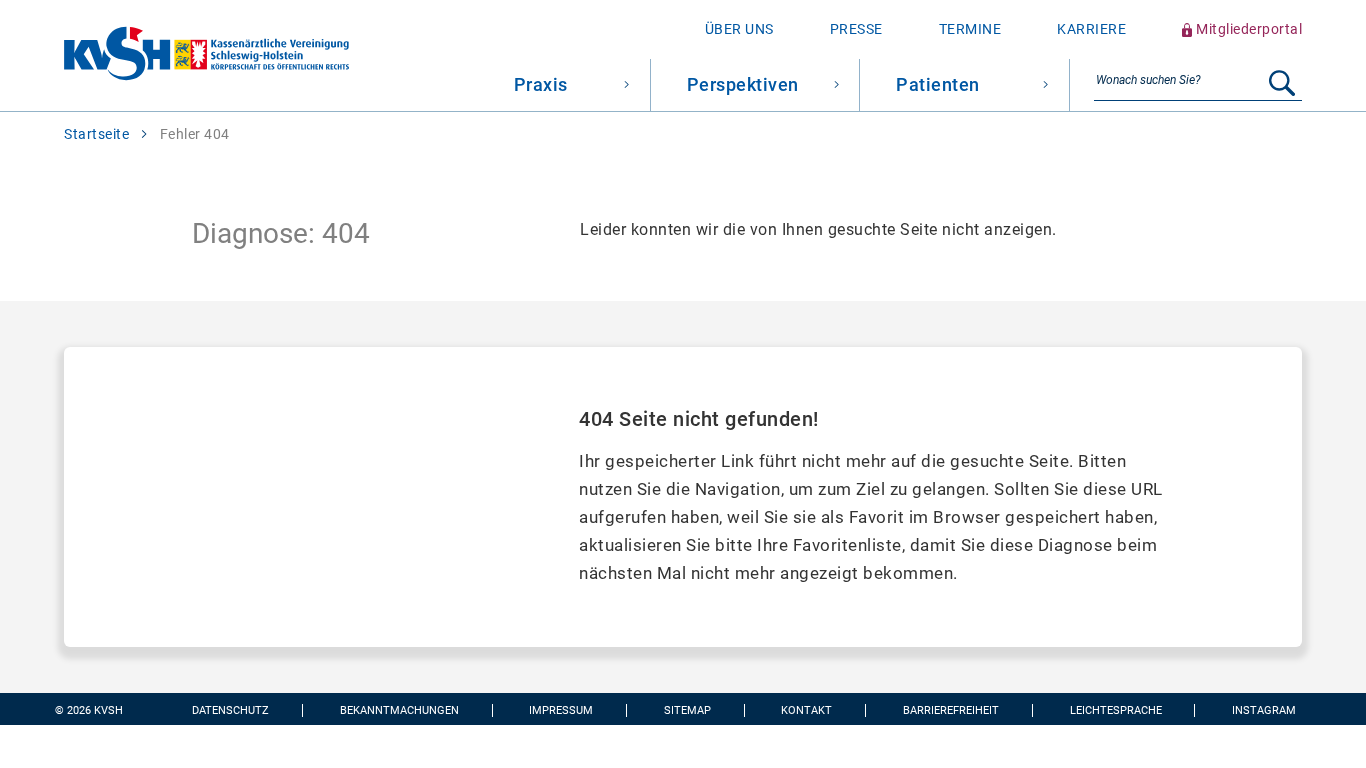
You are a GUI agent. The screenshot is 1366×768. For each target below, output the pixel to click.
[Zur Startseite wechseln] (174, 55)
